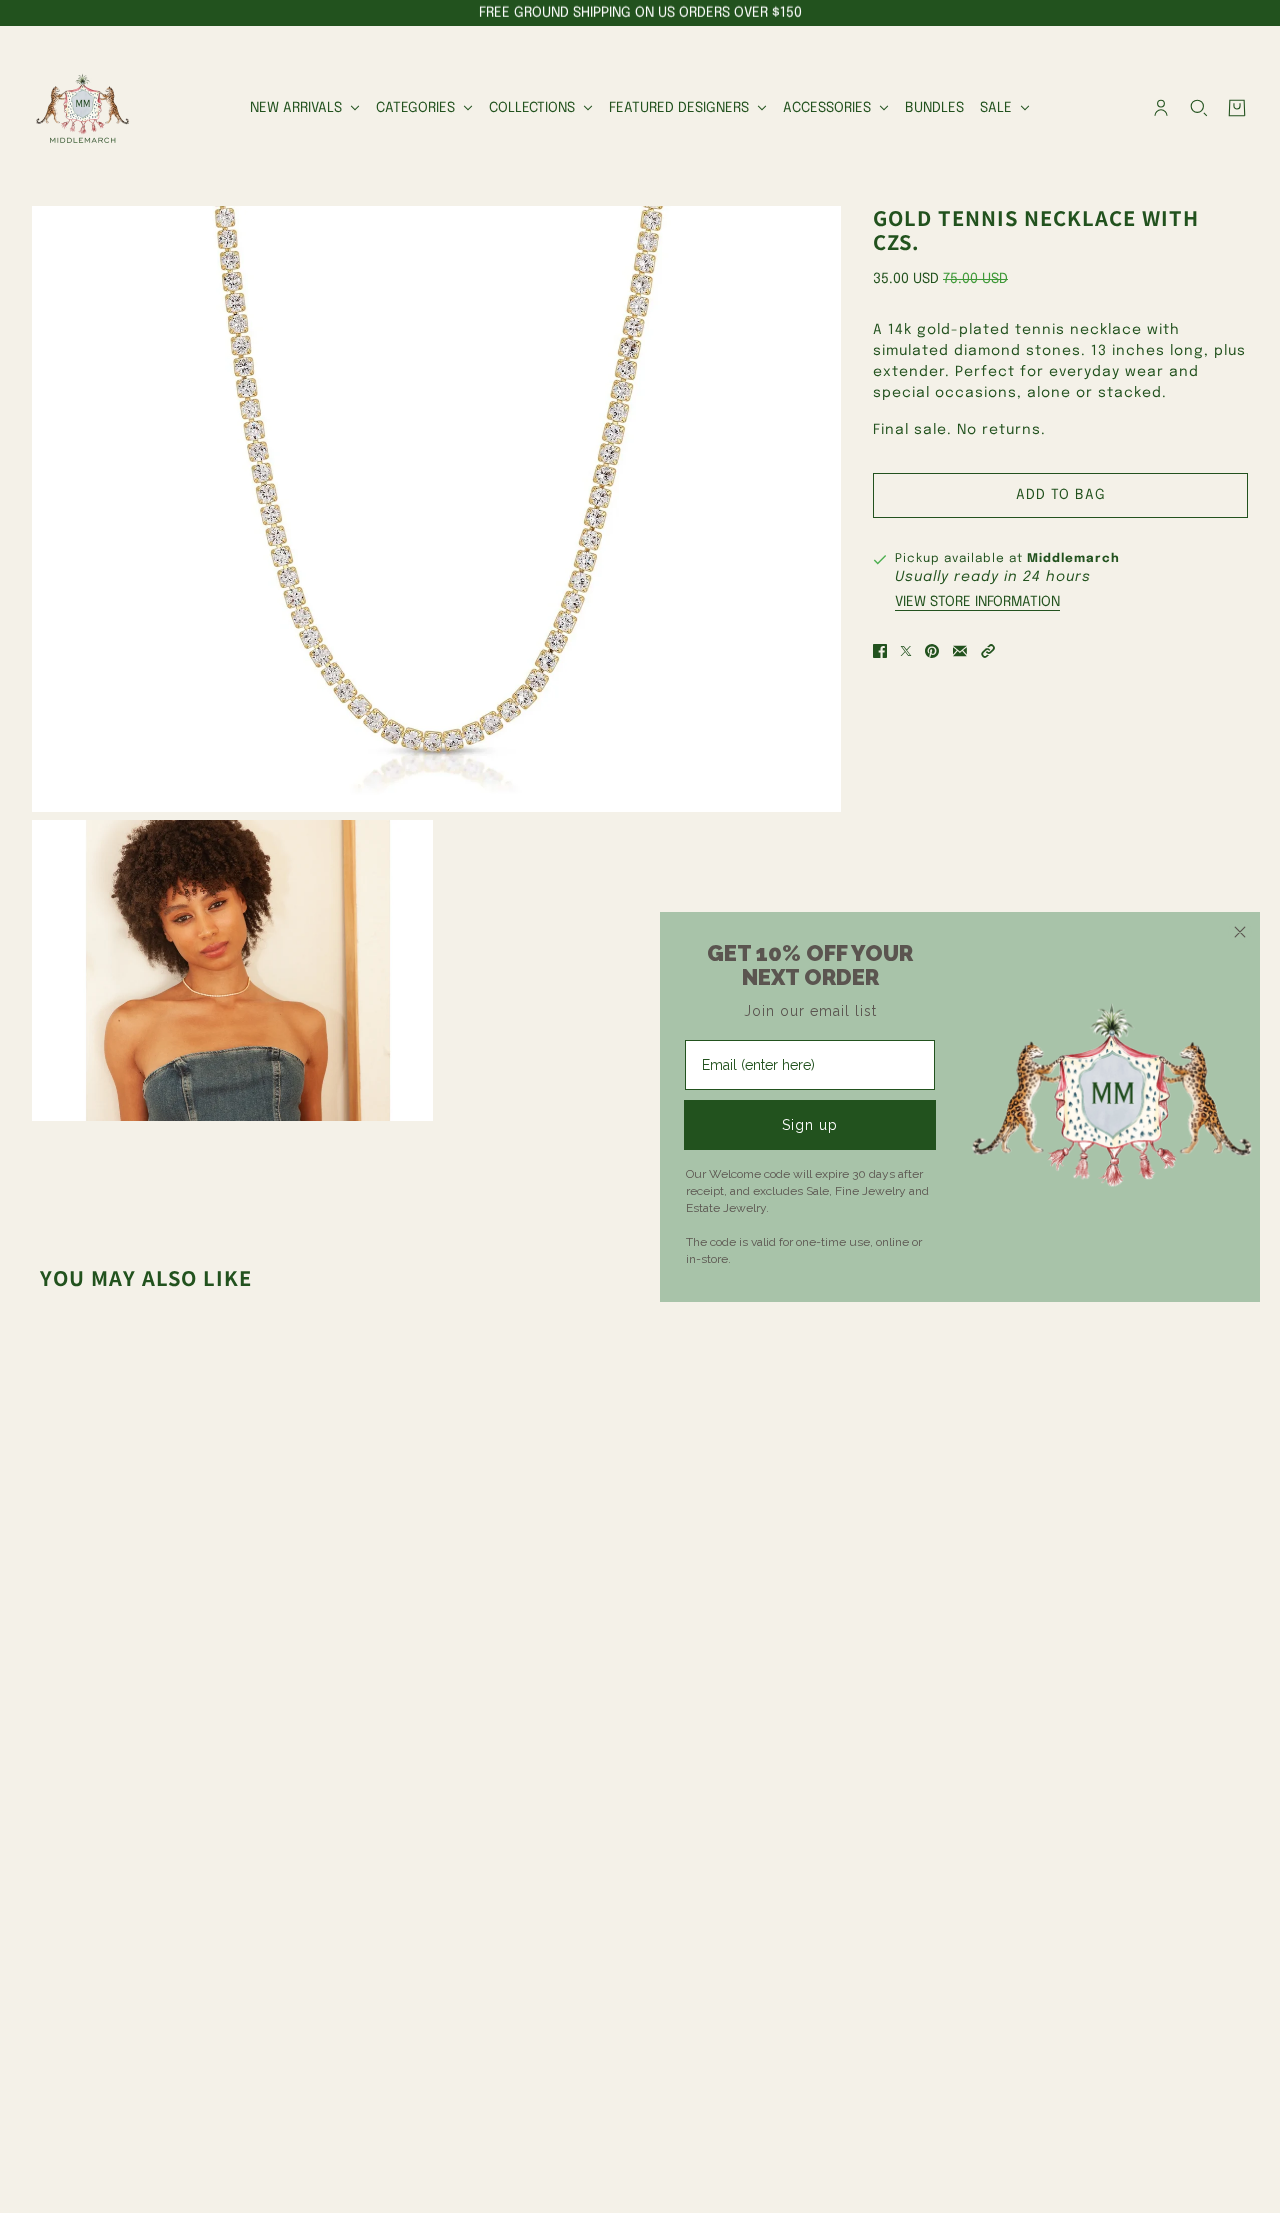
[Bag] (1237, 108)
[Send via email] (960, 651)
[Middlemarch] (82, 108)
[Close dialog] (1240, 932)
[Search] (1199, 108)
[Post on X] (906, 651)
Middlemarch (1073, 559)
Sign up (810, 1125)
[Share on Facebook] (880, 651)
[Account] (1161, 108)
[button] (988, 651)
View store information (977, 602)
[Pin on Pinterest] (932, 651)
